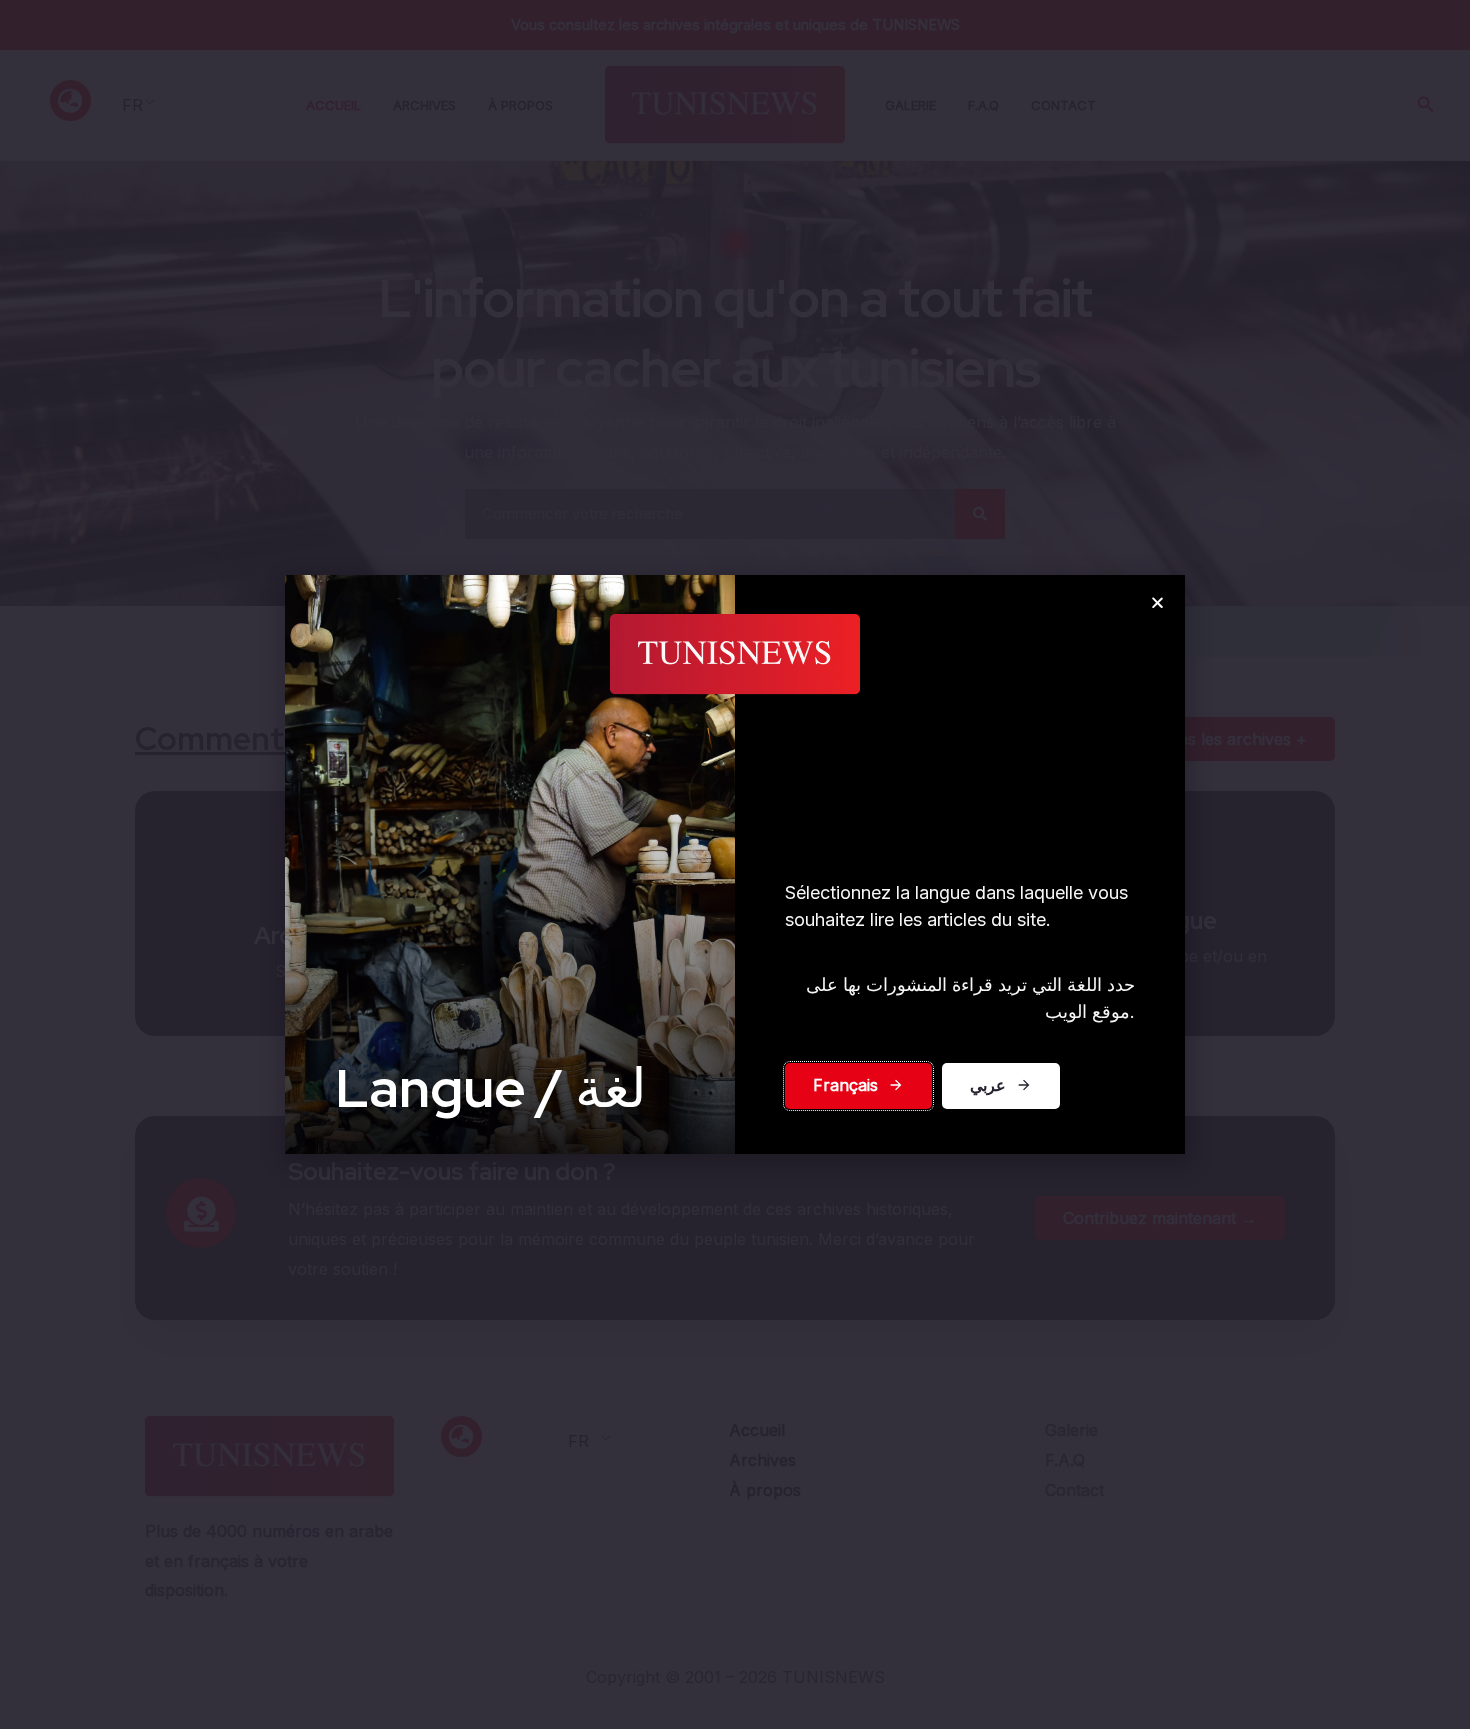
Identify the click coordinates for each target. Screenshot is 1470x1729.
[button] (1157, 602)
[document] (735, 864)
